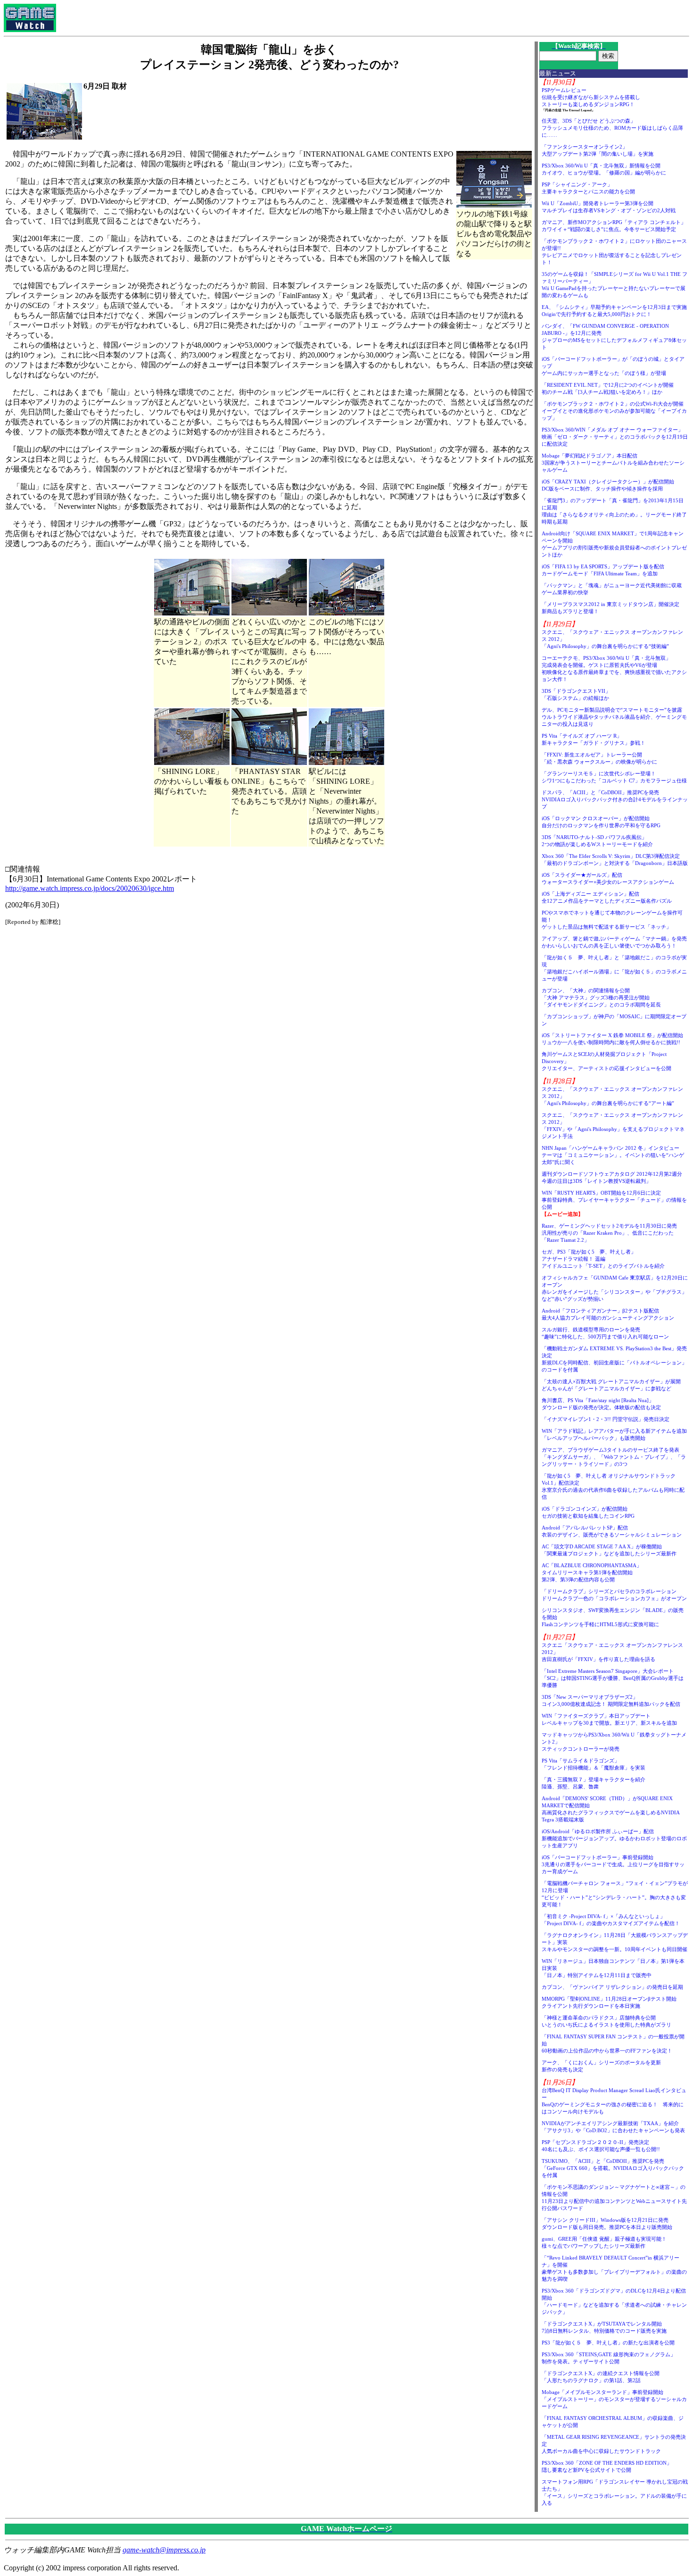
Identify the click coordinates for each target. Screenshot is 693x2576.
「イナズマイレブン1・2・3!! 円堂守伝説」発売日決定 (606, 1419)
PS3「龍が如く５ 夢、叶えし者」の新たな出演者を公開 (608, 2343)
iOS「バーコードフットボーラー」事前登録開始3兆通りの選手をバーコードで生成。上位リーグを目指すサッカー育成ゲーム (613, 1864)
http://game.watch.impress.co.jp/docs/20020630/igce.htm (90, 888)
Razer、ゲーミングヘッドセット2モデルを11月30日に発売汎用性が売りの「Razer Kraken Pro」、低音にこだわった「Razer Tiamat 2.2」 (609, 1233)
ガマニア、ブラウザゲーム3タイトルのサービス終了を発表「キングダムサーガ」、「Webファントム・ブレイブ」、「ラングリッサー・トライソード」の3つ (614, 1457)
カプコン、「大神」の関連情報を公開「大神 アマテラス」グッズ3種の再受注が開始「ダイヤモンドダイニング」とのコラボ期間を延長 (601, 997)
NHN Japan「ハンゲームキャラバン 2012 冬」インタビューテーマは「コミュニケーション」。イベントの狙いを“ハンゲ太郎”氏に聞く (613, 1155)
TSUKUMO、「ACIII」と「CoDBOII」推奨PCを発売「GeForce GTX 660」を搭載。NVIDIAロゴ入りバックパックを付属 (613, 2168)
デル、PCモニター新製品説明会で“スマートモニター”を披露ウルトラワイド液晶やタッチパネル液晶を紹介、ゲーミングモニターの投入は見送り (614, 717)
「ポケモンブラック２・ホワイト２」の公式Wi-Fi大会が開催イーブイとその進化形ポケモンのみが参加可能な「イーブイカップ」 (614, 411)
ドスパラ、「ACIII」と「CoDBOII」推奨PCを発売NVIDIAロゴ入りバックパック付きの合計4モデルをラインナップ (615, 799)
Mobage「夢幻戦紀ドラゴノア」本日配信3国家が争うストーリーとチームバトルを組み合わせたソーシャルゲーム (613, 463)
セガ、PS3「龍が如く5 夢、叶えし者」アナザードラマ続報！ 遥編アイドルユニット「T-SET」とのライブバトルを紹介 (603, 1259)
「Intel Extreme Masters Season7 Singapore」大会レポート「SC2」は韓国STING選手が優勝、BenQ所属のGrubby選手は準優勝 (613, 1678)
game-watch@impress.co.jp (164, 2550)
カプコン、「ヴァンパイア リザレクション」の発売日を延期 (612, 1987)
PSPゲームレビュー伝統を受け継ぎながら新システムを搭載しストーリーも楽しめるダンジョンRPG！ (591, 97)
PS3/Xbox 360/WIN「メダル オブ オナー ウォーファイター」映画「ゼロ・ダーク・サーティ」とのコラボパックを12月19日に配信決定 (615, 437)
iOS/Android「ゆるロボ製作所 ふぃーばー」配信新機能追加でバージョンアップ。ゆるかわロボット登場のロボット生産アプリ (614, 1838)
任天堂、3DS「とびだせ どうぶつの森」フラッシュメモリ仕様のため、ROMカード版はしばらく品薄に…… (612, 128)
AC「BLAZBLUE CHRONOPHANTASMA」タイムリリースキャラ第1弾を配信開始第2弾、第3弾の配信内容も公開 (592, 1572)
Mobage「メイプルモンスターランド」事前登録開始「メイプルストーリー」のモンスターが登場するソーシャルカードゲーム (614, 2399)
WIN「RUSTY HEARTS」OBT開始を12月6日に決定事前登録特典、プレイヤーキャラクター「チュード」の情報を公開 (614, 1200)
